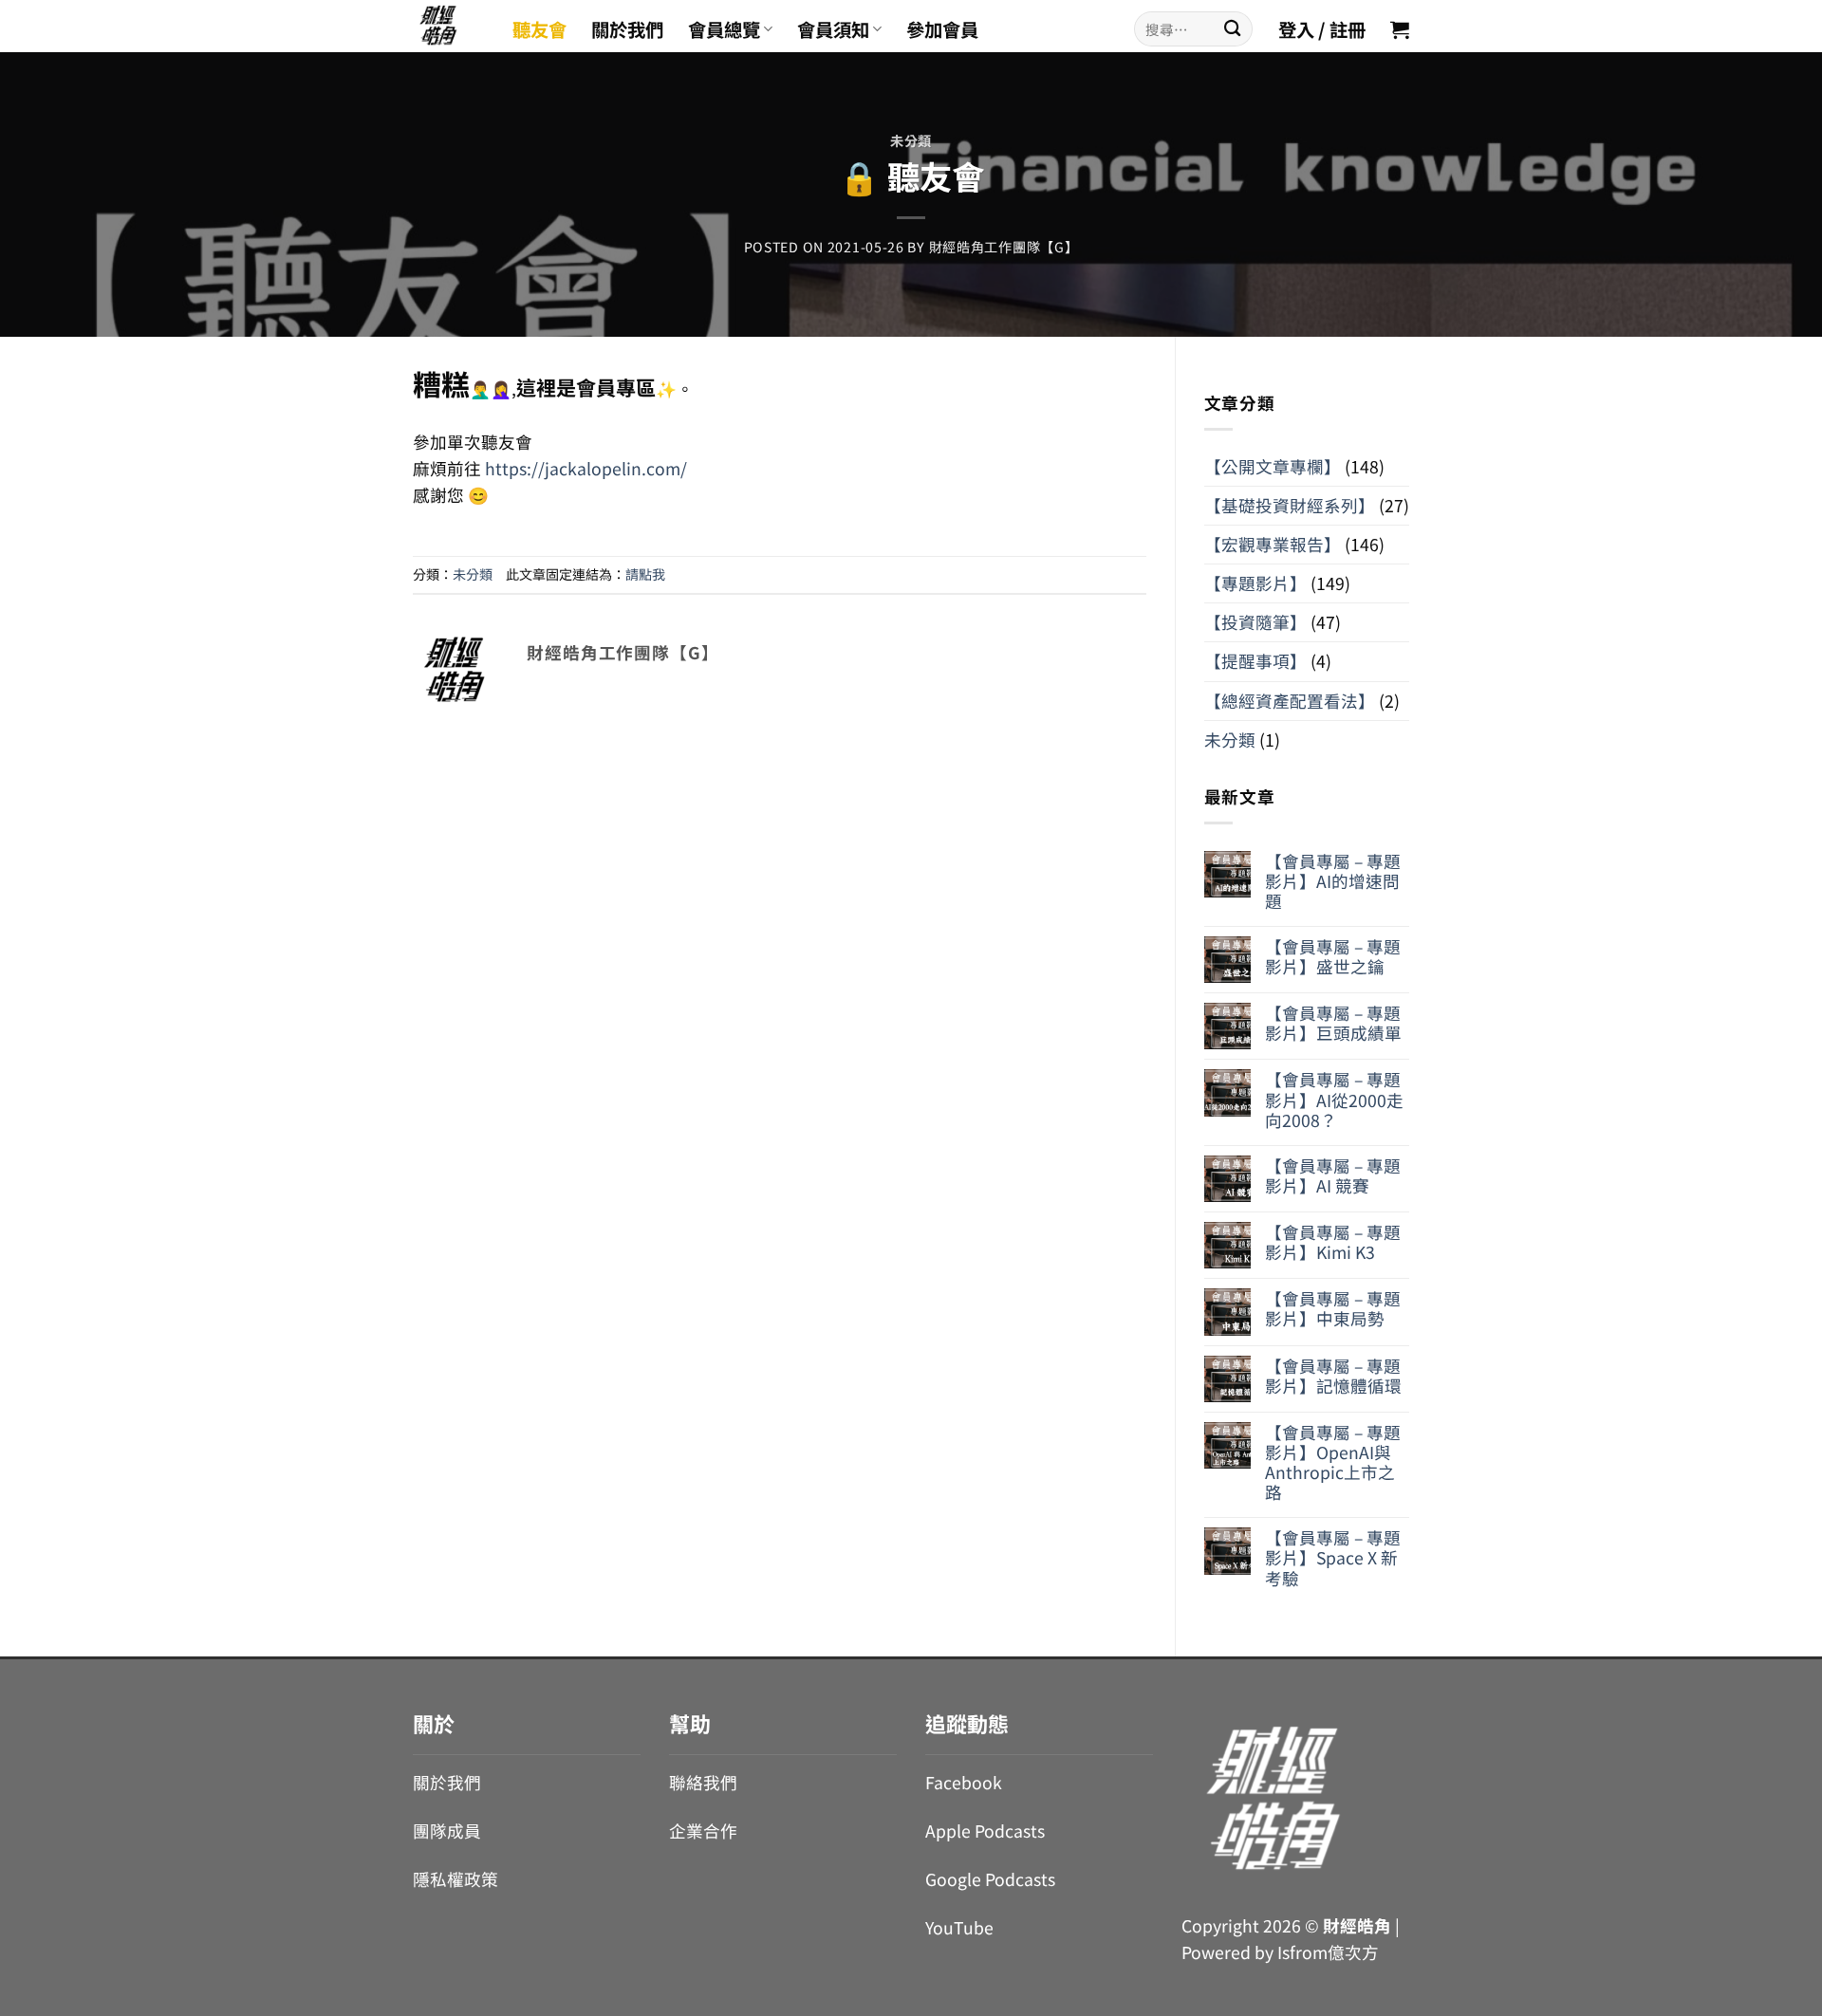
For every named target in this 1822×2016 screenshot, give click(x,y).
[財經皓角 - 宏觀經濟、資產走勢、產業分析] (448, 26)
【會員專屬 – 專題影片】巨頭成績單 (1333, 1023)
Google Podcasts (990, 1879)
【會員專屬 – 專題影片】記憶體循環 (1333, 1376)
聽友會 (539, 29)
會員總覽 (724, 29)
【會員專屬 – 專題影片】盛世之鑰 (1333, 956)
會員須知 (833, 29)
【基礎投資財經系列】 (1290, 505)
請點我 (645, 574)
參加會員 (942, 29)
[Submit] (1232, 29)
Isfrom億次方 (1328, 1952)
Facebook (964, 1782)
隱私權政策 (455, 1879)
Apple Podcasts (985, 1831)
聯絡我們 (703, 1782)
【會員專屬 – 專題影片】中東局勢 (1333, 1308)
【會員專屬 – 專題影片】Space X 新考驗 (1333, 1557)
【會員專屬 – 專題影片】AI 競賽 (1333, 1175)
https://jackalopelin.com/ (584, 468)
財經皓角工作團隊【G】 (1004, 247)
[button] (1400, 29)
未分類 (911, 140)
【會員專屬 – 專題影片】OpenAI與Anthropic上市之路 (1333, 1462)
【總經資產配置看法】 (1290, 701)
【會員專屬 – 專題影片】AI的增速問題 (1333, 881)
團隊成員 (447, 1831)
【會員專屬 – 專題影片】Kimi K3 (1333, 1242)
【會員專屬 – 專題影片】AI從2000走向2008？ (1334, 1099)
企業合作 (703, 1831)
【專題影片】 (1255, 583)
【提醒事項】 (1255, 661)
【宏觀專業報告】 (1273, 544)
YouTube (959, 1927)
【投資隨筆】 (1255, 622)
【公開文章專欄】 (1273, 466)
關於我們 (627, 29)
